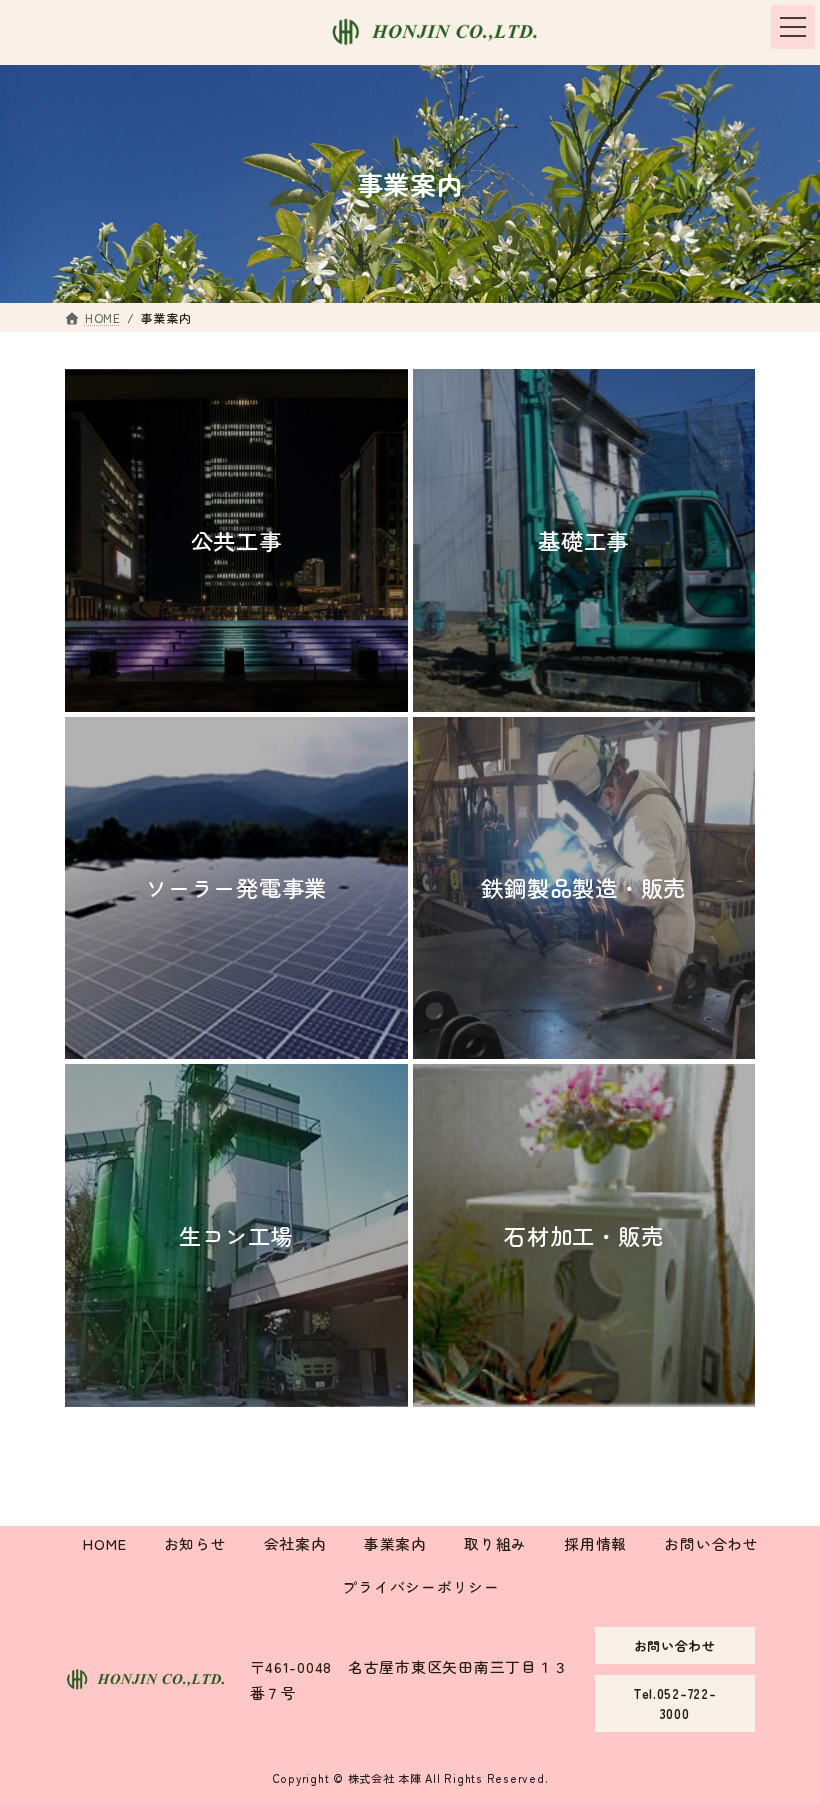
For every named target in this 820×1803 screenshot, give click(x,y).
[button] (675, 1645)
